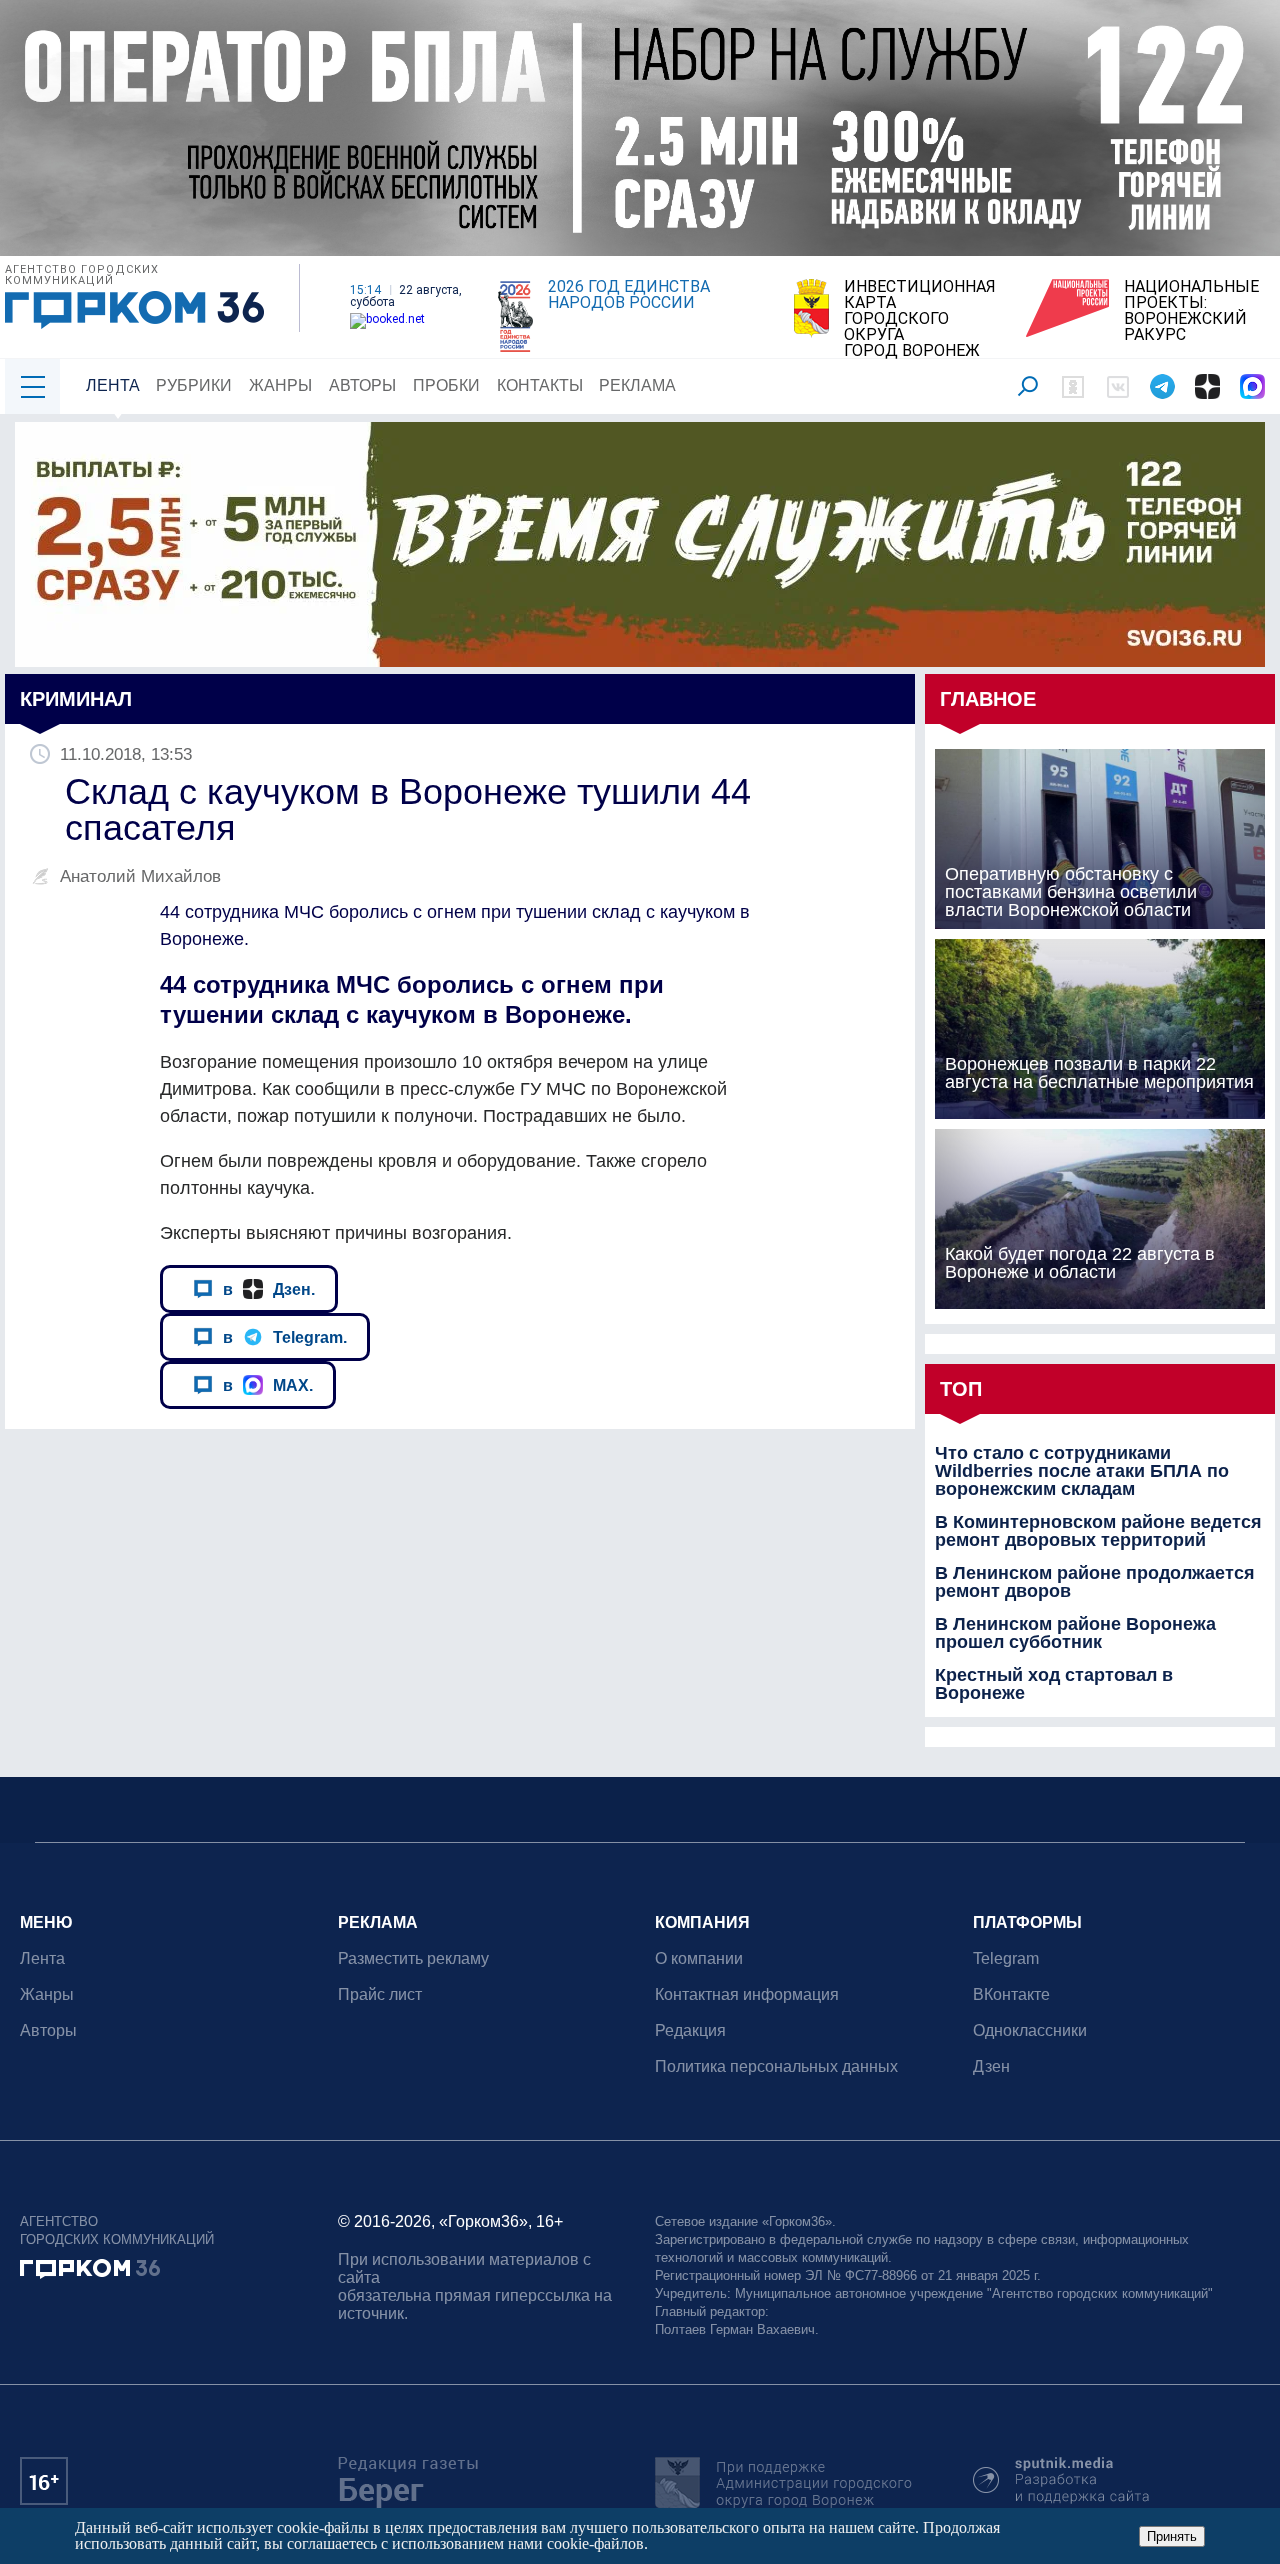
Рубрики (194, 385)
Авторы (362, 385)
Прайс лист (380, 1994)
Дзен (991, 2066)
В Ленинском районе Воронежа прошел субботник (1075, 1633)
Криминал (76, 699)
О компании (699, 1958)
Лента (113, 385)
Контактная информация (747, 1994)
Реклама (637, 385)
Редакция (690, 2030)
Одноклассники (1030, 2030)
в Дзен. (269, 1289)
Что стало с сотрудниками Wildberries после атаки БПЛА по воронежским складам (1082, 1471)
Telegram (1006, 1958)
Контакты (540, 385)
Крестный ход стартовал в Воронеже (1054, 1684)
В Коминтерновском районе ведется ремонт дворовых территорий (1098, 1531)
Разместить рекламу (413, 1958)
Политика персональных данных (776, 2066)
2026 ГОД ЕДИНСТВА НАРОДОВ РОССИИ (629, 295)
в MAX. (268, 1385)
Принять (1172, 2536)
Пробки (446, 385)
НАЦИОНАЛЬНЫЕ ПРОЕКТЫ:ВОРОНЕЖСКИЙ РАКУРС (1191, 311)
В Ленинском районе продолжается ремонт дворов (1095, 1582)
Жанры (280, 385)
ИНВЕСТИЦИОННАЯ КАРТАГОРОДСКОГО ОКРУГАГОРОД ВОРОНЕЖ (920, 319)
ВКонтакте (1011, 1994)
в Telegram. (285, 1337)
